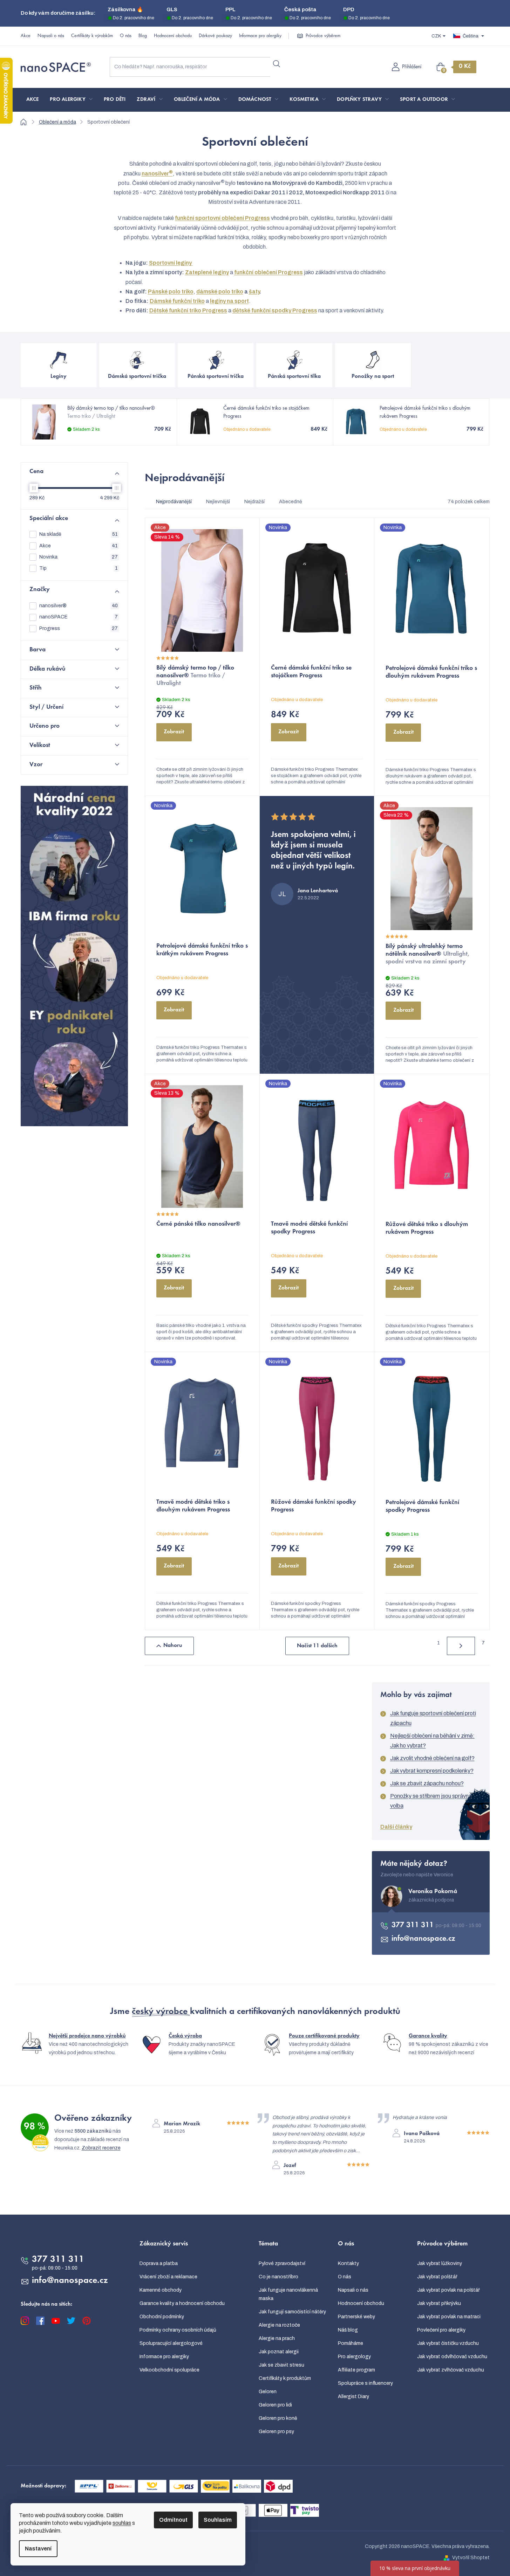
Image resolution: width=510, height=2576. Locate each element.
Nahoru (173, 1646)
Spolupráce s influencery (365, 2383)
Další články (396, 1827)
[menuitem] (33, 100)
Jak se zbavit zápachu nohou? (427, 1783)
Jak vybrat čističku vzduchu (448, 2343)
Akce (26, 36)
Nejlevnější (218, 502)
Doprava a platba (159, 2263)
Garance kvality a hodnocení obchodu (182, 2303)
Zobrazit (174, 732)
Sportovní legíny (171, 263)
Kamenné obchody (161, 2290)
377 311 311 (414, 1925)
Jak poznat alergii (279, 2352)
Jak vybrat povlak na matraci (449, 2317)
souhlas (122, 2523)
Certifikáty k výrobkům (92, 36)
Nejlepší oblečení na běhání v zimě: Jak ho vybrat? (432, 1741)
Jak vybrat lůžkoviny (440, 2263)
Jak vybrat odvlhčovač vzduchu (452, 2357)
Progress (79, 628)
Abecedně (291, 502)
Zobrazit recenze (101, 2148)
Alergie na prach (277, 2338)
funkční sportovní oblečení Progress (222, 218)
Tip (79, 568)
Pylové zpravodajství (282, 2263)
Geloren (268, 2392)
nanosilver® (79, 606)
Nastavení (38, 2549)
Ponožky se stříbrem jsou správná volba (431, 1801)
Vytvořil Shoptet (471, 2558)
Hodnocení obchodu (173, 36)
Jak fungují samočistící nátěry (292, 2312)
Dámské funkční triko (177, 301)
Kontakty (348, 2263)
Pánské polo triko (171, 292)
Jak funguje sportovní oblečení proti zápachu (433, 1718)
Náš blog (348, 2330)
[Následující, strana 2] (461, 1646)
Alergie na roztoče (279, 2325)
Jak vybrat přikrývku (439, 2303)
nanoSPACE (79, 617)
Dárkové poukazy (215, 36)
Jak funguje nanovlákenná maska (288, 2294)
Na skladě (79, 534)
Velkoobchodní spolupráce (169, 2370)
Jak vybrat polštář (437, 2277)
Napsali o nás (51, 36)
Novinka (79, 557)
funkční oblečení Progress (268, 272)
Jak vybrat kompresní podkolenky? (432, 1771)
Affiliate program (356, 2370)
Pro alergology (354, 2357)
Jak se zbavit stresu (281, 2365)
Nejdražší (254, 502)
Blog (143, 36)
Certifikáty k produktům (285, 2378)
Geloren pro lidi (275, 2405)
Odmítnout (173, 2520)
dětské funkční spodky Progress (275, 310)
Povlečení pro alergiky (441, 2330)
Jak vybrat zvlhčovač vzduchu (451, 2370)
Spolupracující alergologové (171, 2343)
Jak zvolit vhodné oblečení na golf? (432, 1758)
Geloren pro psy (276, 2432)
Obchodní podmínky (162, 2317)
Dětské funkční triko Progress (188, 310)
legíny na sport (229, 301)
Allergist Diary (353, 2397)
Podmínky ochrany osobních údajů (178, 2330)
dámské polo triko (220, 292)
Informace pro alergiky (260, 36)
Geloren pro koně (278, 2418)
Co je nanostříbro (278, 2277)
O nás (126, 36)
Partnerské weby (356, 2317)
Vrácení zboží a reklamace (168, 2277)
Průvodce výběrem (323, 36)
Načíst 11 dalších (317, 1646)
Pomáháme (351, 2343)
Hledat (277, 64)
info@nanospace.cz (423, 1939)
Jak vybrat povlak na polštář (448, 2290)
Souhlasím (218, 2520)
